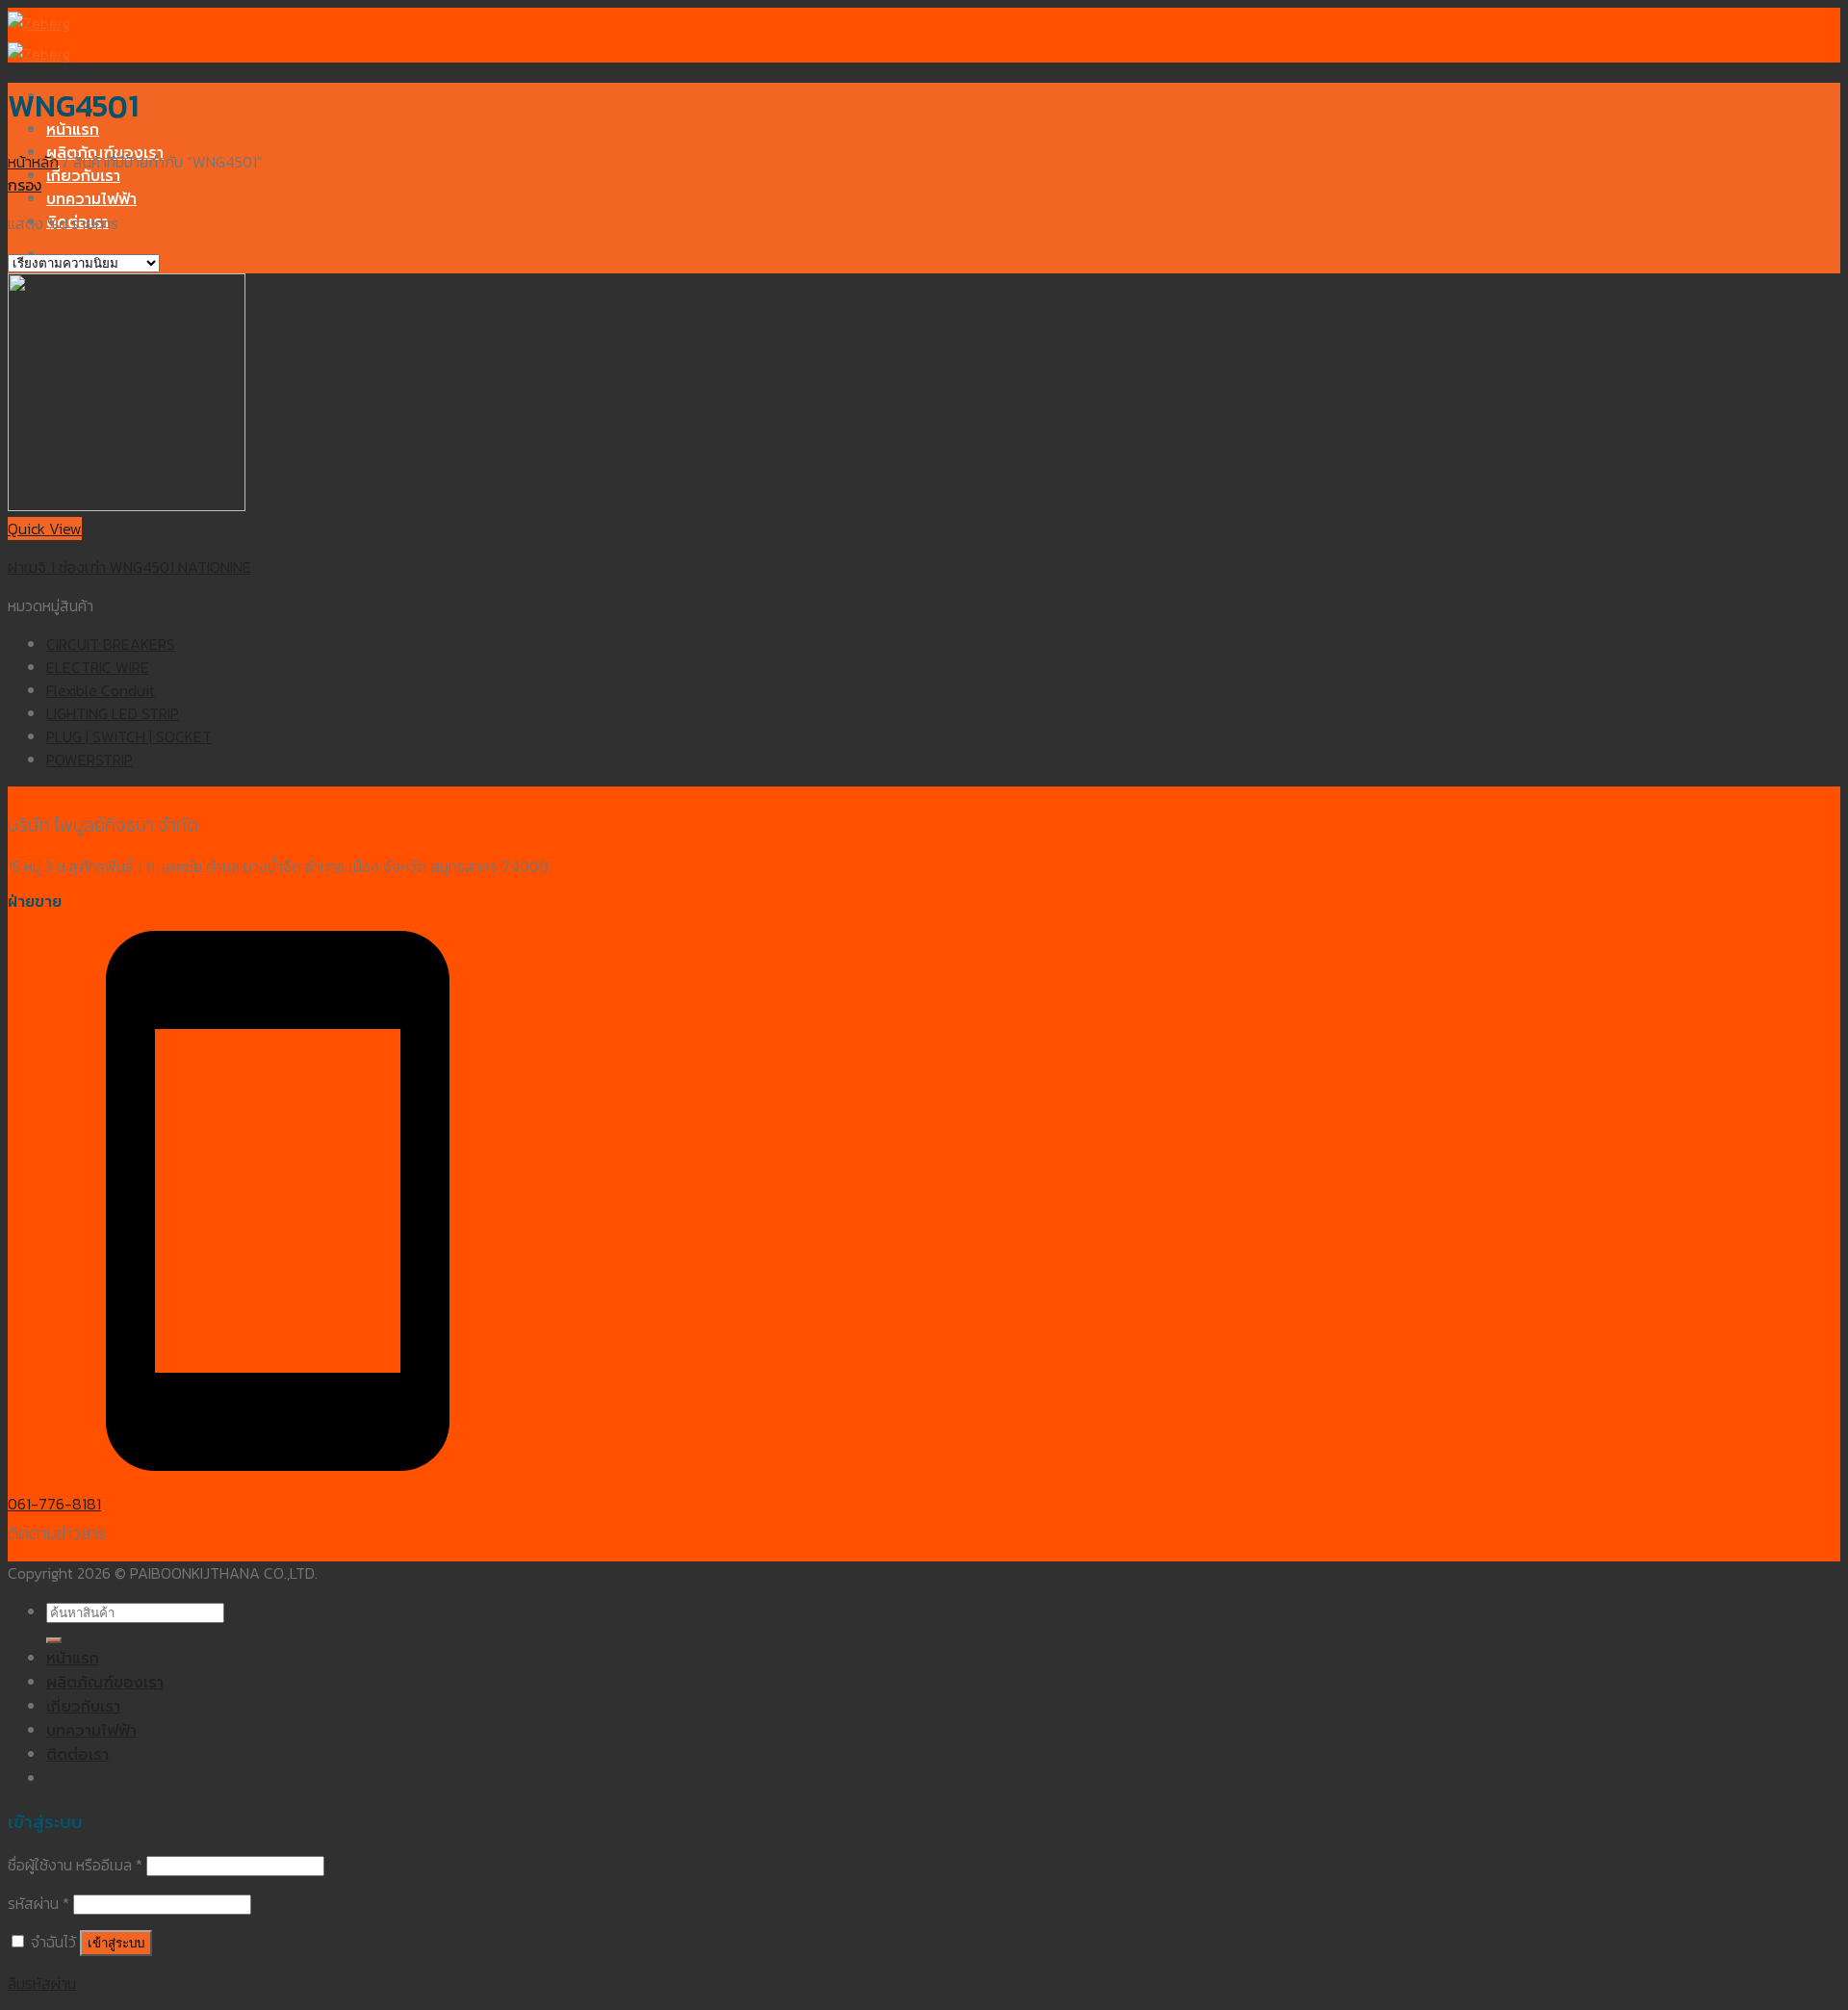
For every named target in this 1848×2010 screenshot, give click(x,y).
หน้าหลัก (33, 162)
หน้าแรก (73, 130)
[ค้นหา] (54, 1640)
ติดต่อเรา (77, 1755)
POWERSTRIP (90, 760)
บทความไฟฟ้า (91, 199)
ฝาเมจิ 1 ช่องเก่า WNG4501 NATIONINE (129, 567)
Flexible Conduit (101, 690)
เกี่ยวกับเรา (83, 176)
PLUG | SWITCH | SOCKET (129, 736)
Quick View (45, 528)
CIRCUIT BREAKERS (111, 644)
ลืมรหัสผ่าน (42, 1983)
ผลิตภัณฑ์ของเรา (105, 1683)
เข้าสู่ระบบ (116, 1943)
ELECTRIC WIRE (98, 667)
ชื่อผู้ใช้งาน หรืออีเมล (75, 1865)
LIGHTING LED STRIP (113, 713)
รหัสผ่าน (38, 1903)
